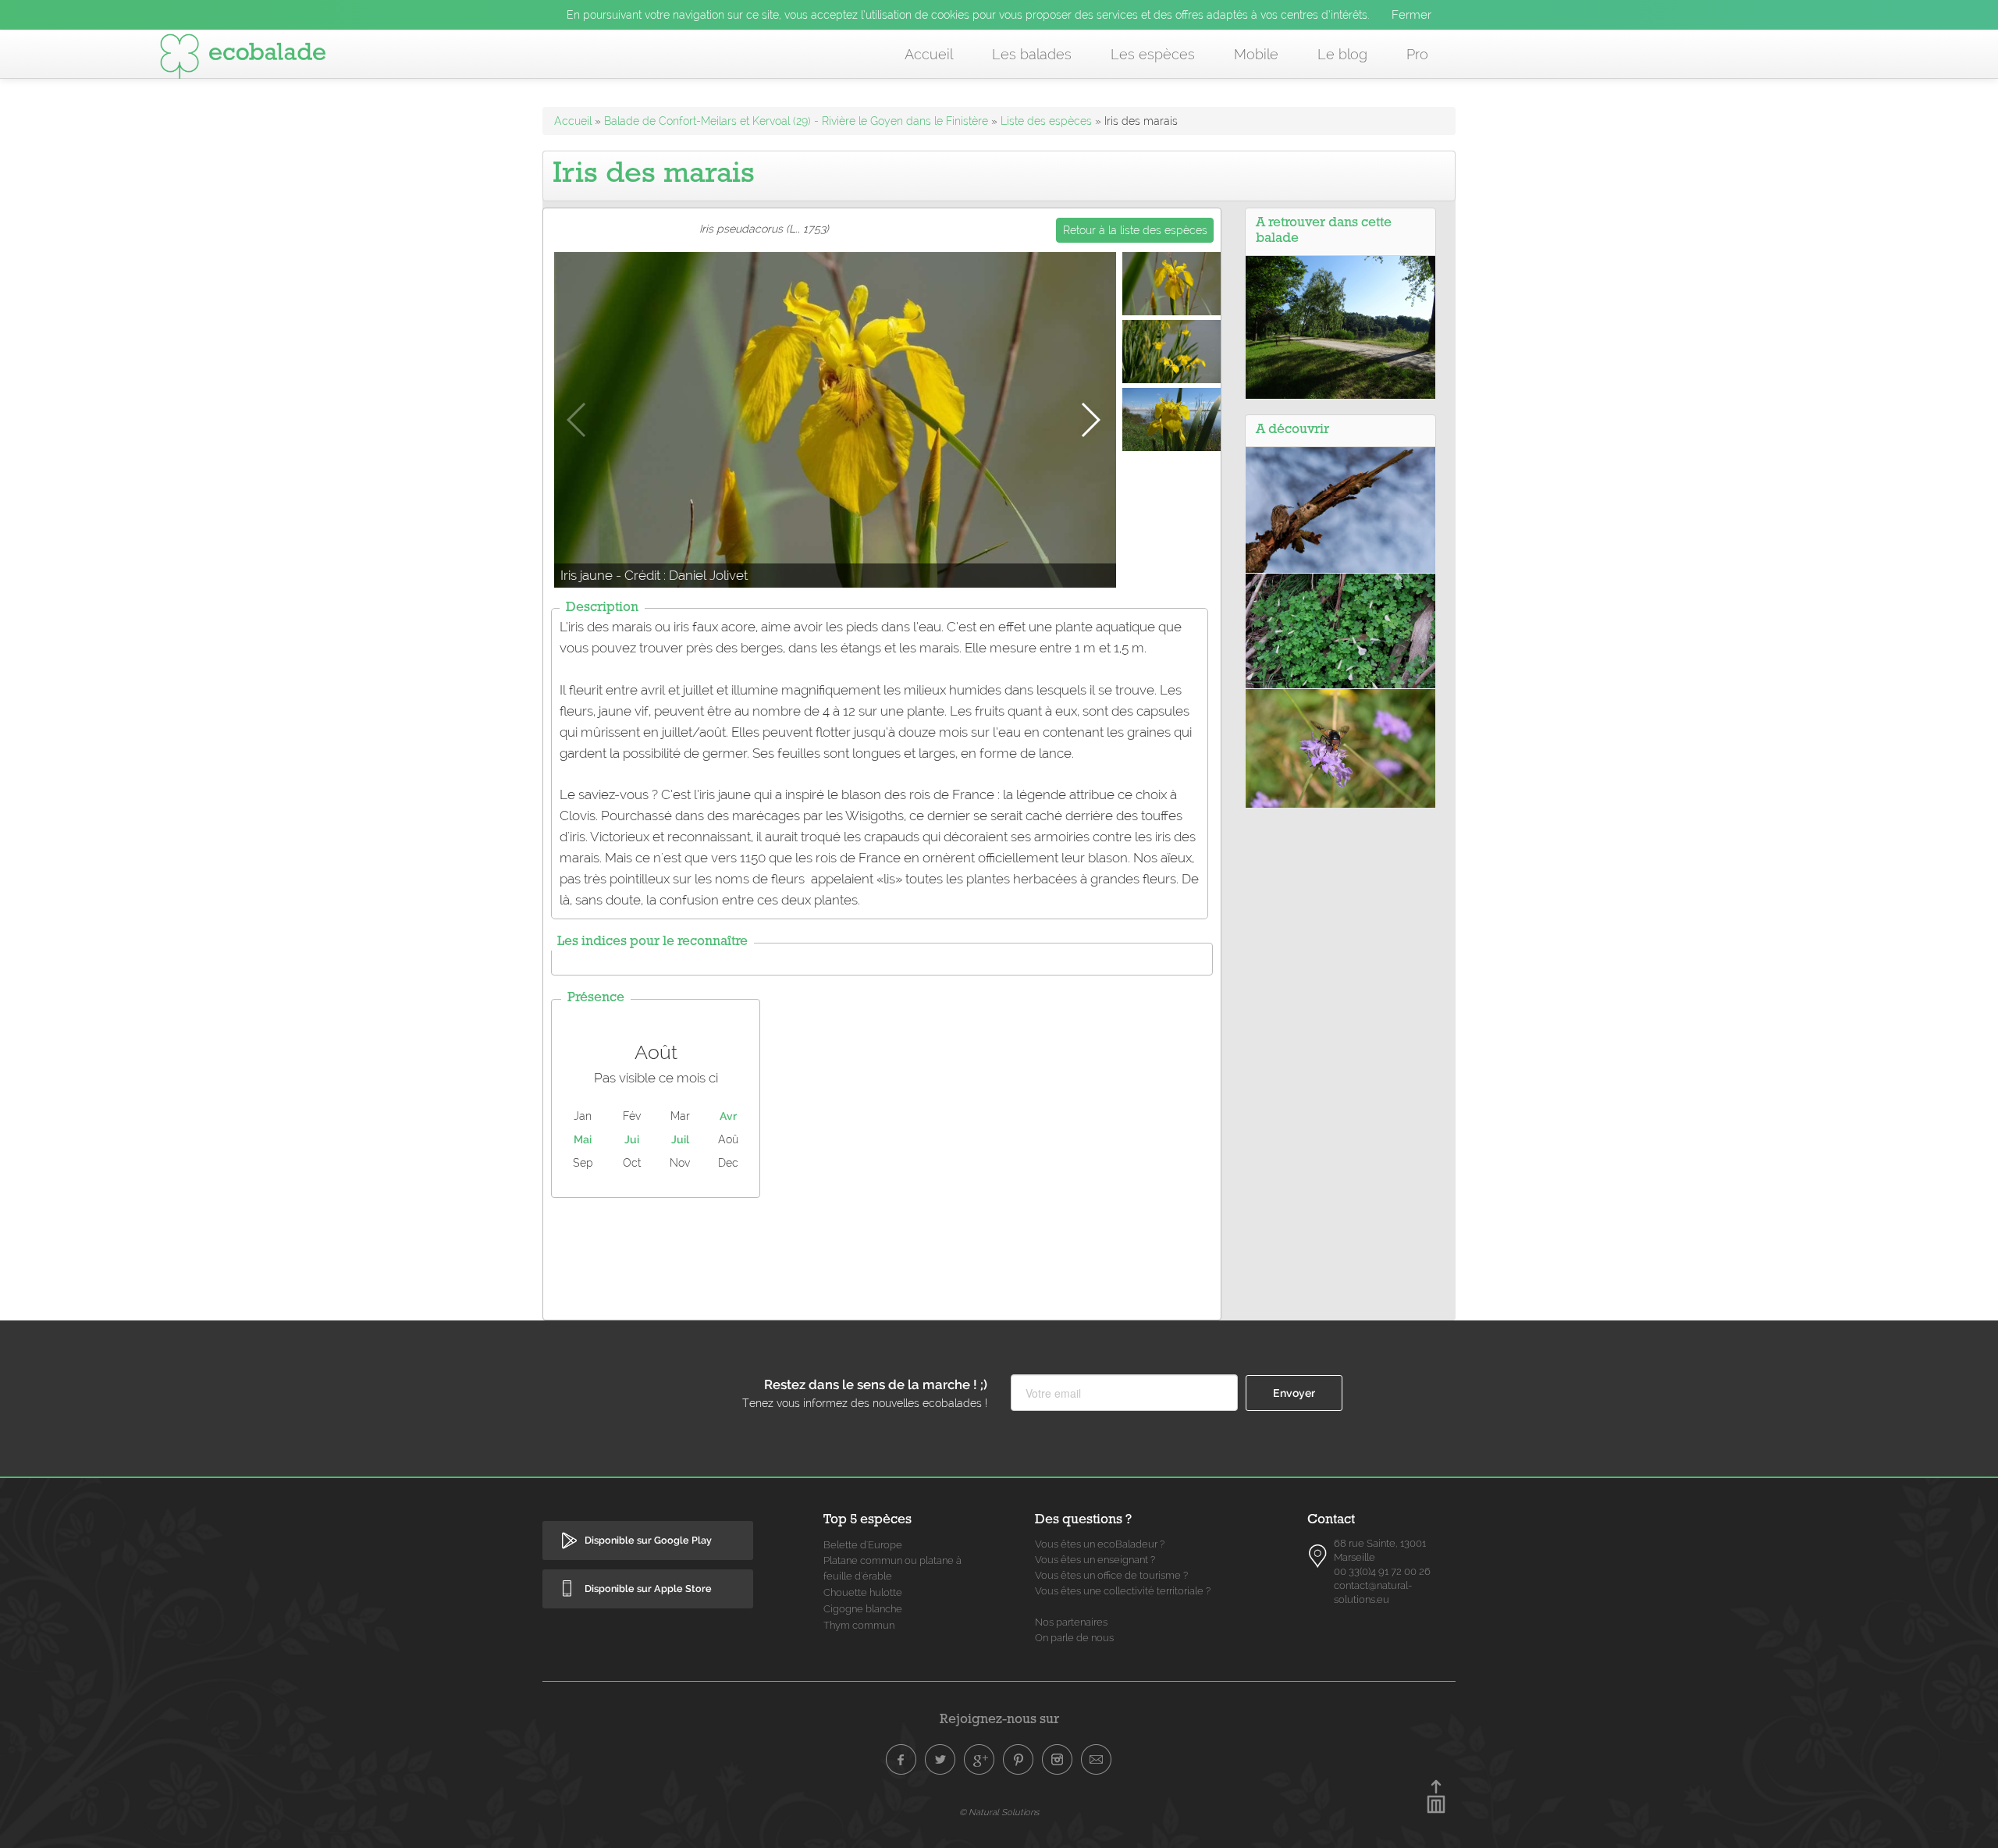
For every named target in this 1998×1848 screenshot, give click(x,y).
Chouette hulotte (863, 1592)
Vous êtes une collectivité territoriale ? (1123, 1591)
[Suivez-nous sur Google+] (979, 1760)
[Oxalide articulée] (1340, 630)
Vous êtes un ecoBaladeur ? (1100, 1544)
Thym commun (859, 1625)
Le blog (1342, 54)
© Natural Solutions (999, 1812)
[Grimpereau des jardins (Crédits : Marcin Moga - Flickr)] (1340, 509)
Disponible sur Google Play (648, 1540)
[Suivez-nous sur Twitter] (940, 1760)
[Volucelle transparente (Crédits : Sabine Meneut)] (1340, 747)
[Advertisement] (882, 1255)
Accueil (929, 54)
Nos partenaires (1071, 1622)
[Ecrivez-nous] (1097, 1760)
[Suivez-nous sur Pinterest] (1019, 1760)
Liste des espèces (1046, 121)
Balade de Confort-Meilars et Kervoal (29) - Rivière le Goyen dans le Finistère (796, 121)
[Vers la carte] (1318, 1556)
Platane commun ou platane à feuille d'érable (892, 1568)
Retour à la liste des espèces (1135, 230)
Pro (1417, 54)
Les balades (1032, 54)
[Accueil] (243, 59)
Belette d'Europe (863, 1545)
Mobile (1256, 54)
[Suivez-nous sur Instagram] (1058, 1760)
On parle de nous (1074, 1638)
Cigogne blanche (863, 1609)
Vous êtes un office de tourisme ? (1111, 1575)
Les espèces (1153, 54)
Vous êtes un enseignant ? (1095, 1560)
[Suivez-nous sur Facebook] (901, 1760)
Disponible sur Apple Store (648, 1589)
